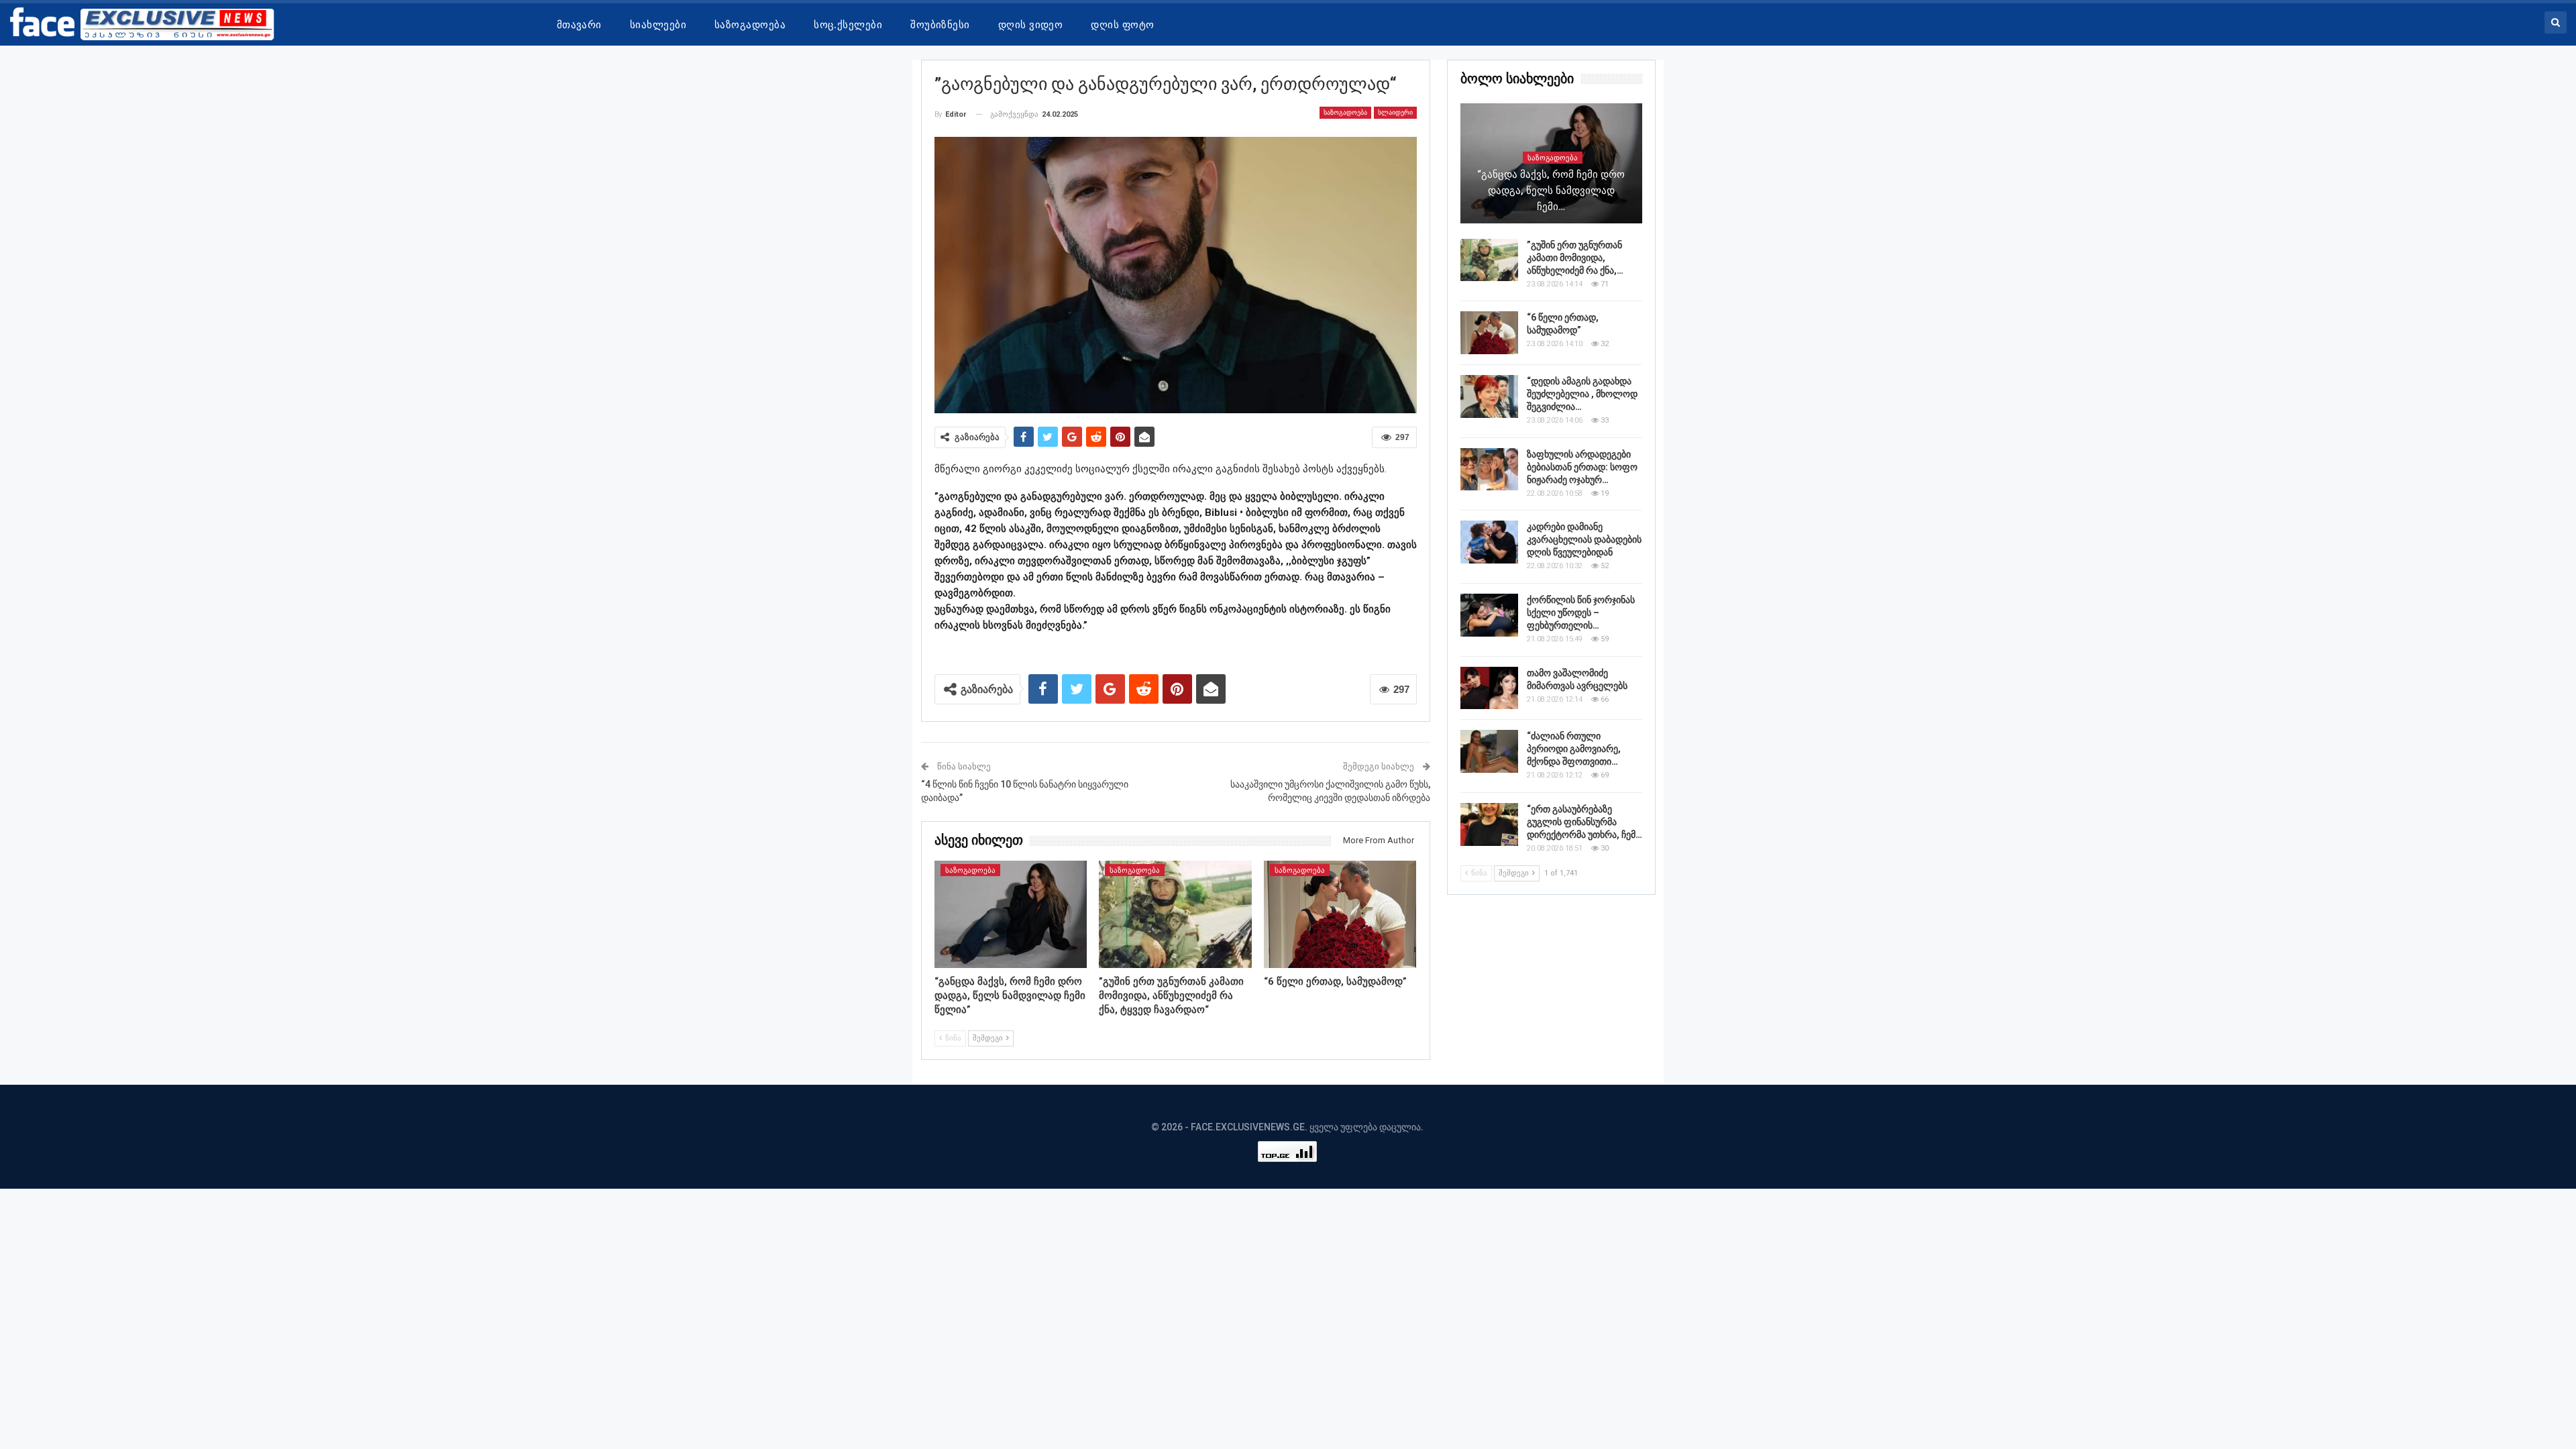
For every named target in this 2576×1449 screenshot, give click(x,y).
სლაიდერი (1395, 112)
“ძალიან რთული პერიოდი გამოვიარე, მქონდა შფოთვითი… (1574, 749)
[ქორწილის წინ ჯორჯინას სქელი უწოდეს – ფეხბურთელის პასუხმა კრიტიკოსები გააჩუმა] (1489, 615)
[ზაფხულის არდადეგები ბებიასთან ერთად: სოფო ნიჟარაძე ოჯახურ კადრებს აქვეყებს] (1489, 470)
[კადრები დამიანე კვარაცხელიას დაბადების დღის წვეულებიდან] (1489, 542)
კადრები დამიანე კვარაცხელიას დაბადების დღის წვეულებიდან (1584, 539)
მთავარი (579, 25)
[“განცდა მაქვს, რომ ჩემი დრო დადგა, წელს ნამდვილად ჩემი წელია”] (1011, 914)
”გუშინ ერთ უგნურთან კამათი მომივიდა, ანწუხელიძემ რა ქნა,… (1575, 258)
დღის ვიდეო (1031, 25)
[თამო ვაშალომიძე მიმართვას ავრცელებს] (1489, 688)
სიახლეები (658, 25)
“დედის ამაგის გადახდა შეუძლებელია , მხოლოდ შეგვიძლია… (1582, 394)
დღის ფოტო (1122, 25)
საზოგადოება (750, 25)
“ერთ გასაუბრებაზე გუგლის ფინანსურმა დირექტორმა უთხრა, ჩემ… (1585, 822)
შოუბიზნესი (940, 25)
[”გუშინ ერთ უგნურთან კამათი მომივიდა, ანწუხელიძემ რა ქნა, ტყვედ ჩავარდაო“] (1175, 914)
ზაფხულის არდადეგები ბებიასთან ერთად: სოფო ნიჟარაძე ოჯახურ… (1582, 467)
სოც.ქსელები (848, 25)
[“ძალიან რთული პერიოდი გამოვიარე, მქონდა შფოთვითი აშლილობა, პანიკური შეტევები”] (1489, 751)
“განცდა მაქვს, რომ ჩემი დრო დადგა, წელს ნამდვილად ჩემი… (1551, 191)
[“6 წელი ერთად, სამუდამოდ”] (1340, 914)
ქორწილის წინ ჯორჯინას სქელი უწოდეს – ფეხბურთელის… (1581, 612)
